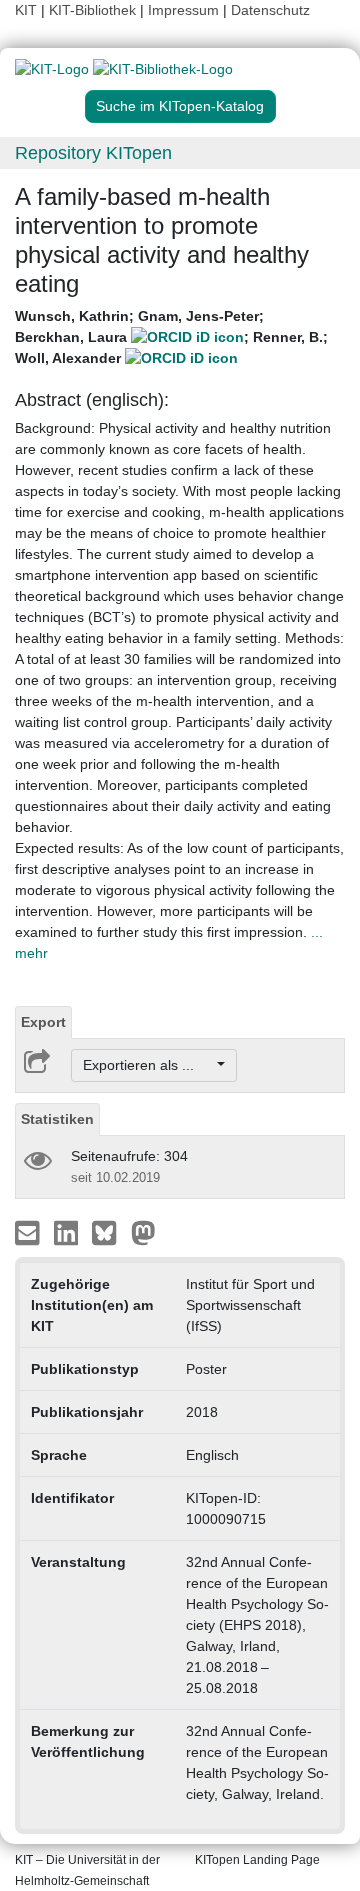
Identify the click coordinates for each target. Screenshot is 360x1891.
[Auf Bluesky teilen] (109, 1232)
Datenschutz (270, 10)
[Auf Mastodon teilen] (143, 1232)
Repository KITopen (93, 153)
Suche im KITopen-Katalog (180, 106)
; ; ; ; (171, 337)
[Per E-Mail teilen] (29, 1232)
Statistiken (57, 1119)
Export (43, 1022)
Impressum (183, 10)
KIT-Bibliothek (94, 10)
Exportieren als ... (148, 1065)
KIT (26, 10)
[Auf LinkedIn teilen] (68, 1232)
